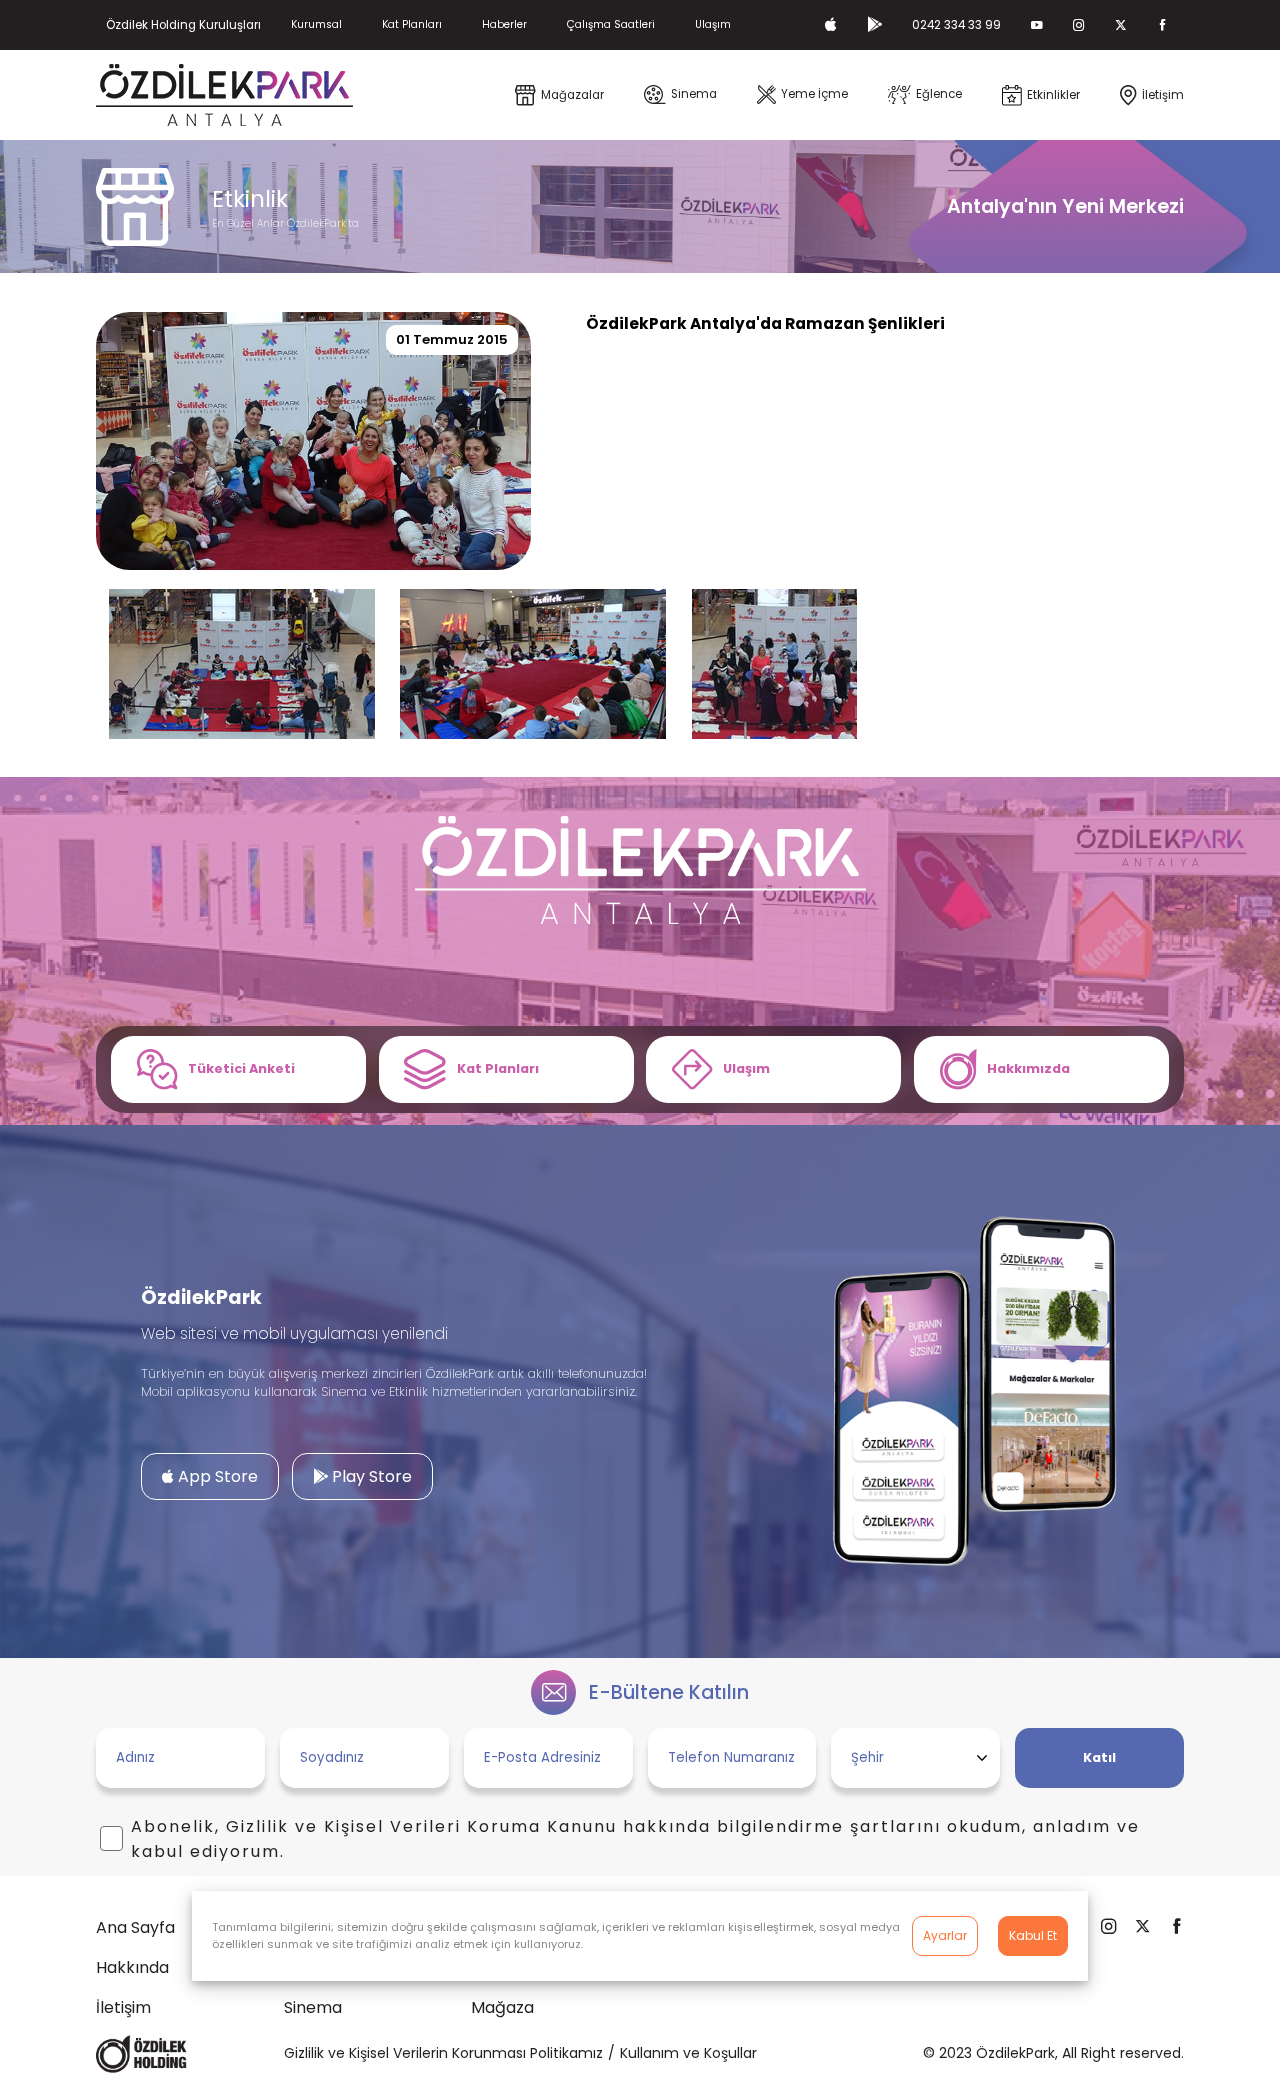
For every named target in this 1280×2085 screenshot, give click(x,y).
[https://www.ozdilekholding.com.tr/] (141, 2054)
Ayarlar (945, 1935)
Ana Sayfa (135, 1927)
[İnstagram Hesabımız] (1079, 25)
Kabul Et (1033, 1935)
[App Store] (831, 25)
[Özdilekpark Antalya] (224, 95)
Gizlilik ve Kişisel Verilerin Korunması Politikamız (443, 2053)
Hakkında (132, 1967)
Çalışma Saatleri (611, 24)
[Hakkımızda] (1041, 1069)
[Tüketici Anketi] (238, 1069)
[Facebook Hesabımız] (1163, 25)
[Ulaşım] (773, 1069)
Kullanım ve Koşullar (688, 2053)
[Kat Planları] (506, 1069)
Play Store (370, 1476)
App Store (216, 1476)
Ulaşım (713, 24)
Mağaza (502, 2007)
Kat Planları (412, 24)
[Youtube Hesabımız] (1037, 25)
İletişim (123, 2007)
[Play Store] (874, 25)
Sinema (313, 2007)
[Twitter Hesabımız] (1121, 25)
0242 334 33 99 (956, 25)
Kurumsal (316, 24)
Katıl (1099, 1757)
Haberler (504, 24)
